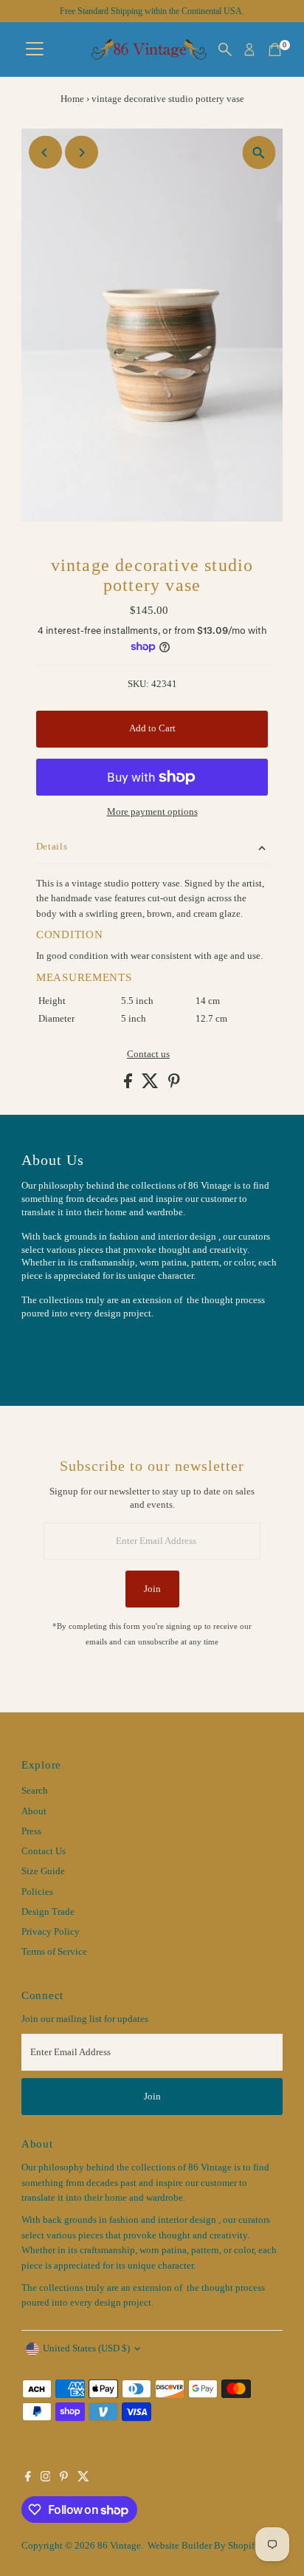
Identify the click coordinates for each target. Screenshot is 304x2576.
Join (152, 1589)
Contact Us (44, 1851)
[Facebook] (28, 2478)
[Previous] (45, 153)
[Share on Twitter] (151, 1085)
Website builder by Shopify (204, 2546)
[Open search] (225, 49)
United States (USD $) (86, 2348)
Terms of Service (54, 1952)
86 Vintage (119, 2546)
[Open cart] (275, 49)
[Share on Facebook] (129, 1085)
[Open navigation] (35, 49)
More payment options (152, 812)
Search (35, 1791)
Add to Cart (152, 728)
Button (51, 1350)
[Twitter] (83, 2478)
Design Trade (48, 1912)
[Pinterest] (64, 2478)
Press (31, 1831)
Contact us (148, 1055)
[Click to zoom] (259, 153)
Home (72, 99)
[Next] (82, 153)
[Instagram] (46, 2478)
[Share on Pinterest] (174, 1085)
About (34, 1811)
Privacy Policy (51, 1932)
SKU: (138, 684)
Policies (37, 1892)
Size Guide (43, 1871)
